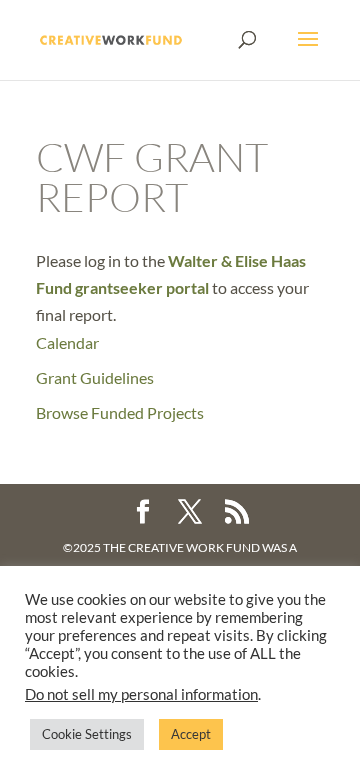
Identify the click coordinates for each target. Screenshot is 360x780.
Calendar (67, 342)
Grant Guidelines (95, 377)
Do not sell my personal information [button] (141, 694)
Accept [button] (191, 734)
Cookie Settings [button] (87, 734)
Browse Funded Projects (120, 412)
